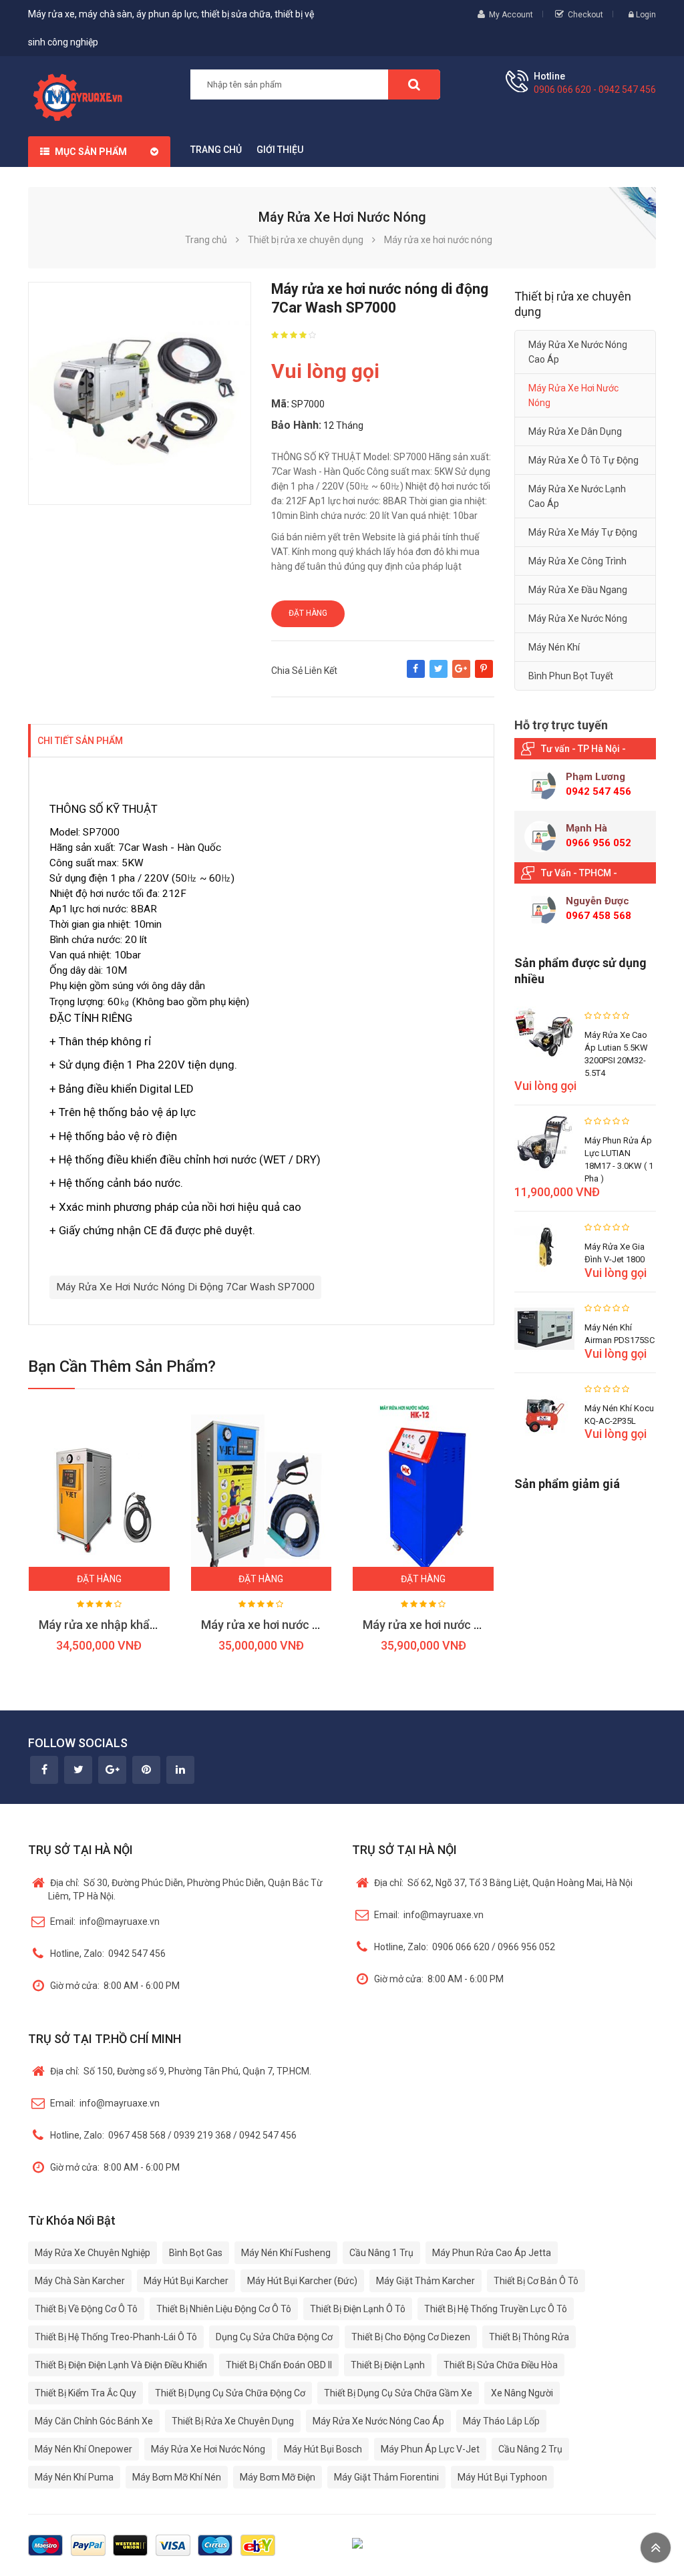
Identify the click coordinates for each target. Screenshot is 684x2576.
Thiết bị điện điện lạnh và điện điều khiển (121, 2365)
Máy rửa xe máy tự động (583, 532)
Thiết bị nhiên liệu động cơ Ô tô (224, 2309)
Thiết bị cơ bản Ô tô (536, 2281)
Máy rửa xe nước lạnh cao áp (577, 496)
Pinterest (484, 675)
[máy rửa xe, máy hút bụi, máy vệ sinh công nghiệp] (82, 96)
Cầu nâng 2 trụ (530, 2449)
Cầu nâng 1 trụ (381, 2253)
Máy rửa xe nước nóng (578, 618)
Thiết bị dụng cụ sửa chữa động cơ (230, 2393)
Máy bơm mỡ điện (278, 2477)
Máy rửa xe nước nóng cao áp (578, 352)
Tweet (439, 675)
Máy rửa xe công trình (577, 561)
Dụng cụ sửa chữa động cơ (274, 2337)
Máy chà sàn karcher (80, 2281)
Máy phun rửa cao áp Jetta (492, 2253)
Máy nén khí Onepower (83, 2449)
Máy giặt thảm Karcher (425, 2281)
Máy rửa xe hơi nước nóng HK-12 (450, 1625)
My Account (511, 15)
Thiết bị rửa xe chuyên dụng (233, 2421)
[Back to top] (656, 2548)
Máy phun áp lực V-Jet (430, 2449)
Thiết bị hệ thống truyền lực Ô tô (496, 2309)
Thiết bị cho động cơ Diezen (411, 2337)
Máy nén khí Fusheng (286, 2253)
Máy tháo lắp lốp (501, 2421)
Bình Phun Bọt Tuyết (571, 676)
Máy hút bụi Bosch (323, 2449)
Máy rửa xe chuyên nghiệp (93, 2253)
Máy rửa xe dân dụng (575, 431)
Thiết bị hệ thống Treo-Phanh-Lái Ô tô (116, 2337)
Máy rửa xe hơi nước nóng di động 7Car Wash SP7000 (185, 1287)
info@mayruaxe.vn (105, 1921)
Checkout (585, 15)
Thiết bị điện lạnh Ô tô (358, 2309)
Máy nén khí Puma (74, 2477)
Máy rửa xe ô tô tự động (583, 460)
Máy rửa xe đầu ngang (578, 590)
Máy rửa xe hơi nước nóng (573, 395)
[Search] (414, 84)
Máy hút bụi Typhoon (502, 2477)
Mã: (280, 404)
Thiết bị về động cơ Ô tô (86, 2309)
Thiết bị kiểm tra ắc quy (85, 2393)
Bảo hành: (296, 425)
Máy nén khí (554, 647)
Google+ (461, 675)
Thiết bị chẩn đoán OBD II (279, 2365)
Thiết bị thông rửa (529, 2337)
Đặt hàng (308, 613)
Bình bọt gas (196, 2253)
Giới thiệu (280, 150)
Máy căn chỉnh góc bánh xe (94, 2421)
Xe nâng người (522, 2393)
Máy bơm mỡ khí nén (177, 2477)
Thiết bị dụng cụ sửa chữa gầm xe (398, 2393)
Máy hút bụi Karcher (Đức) (302, 2281)
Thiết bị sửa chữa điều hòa (501, 2365)
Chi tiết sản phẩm (80, 741)
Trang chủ (216, 150)
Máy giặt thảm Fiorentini (386, 2477)
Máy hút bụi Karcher (186, 2281)
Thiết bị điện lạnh (388, 2365)
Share (416, 675)
